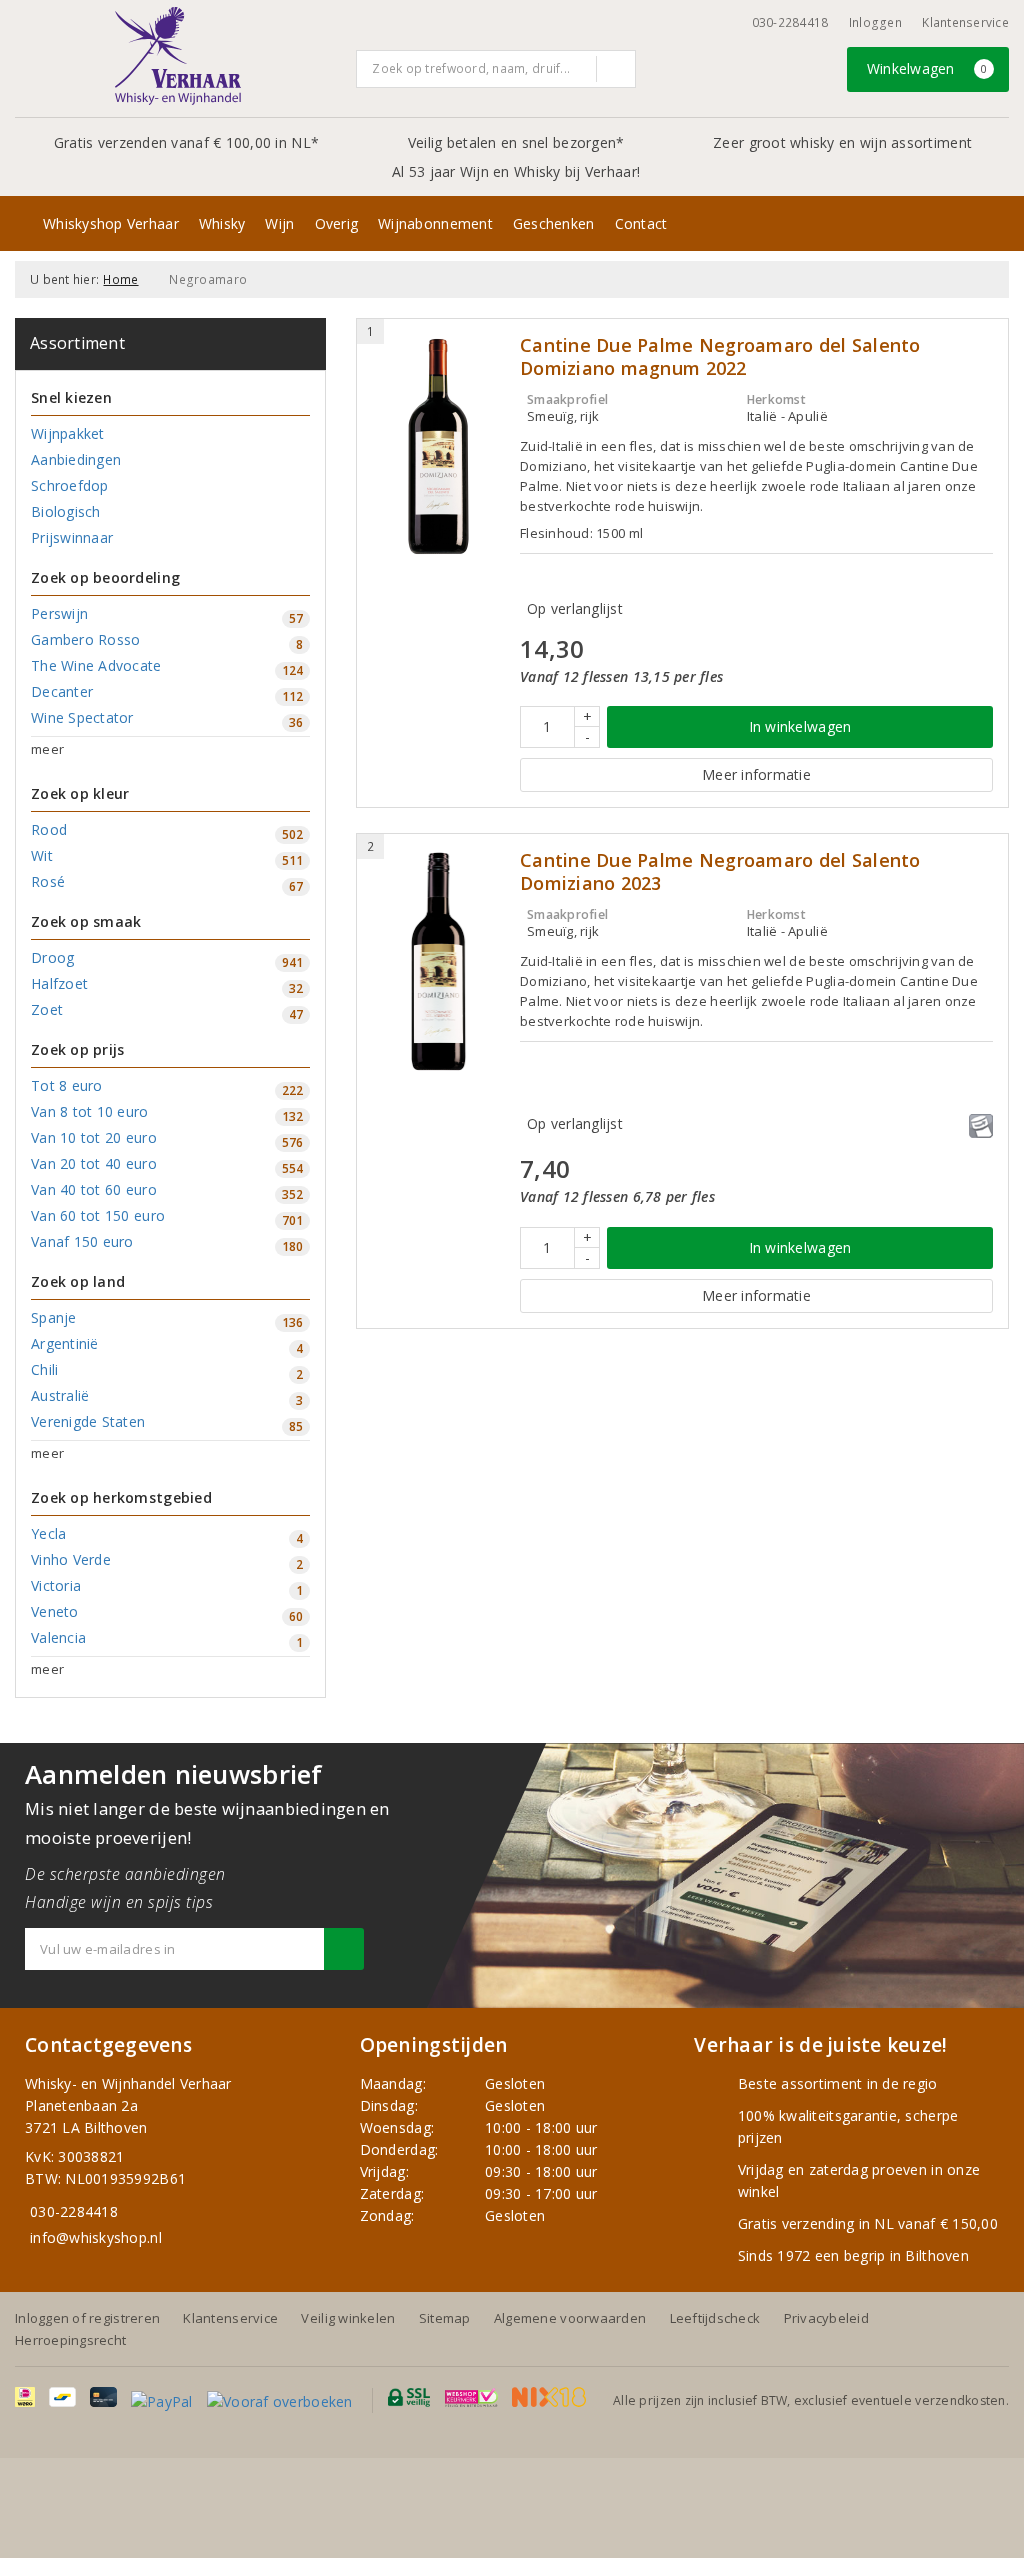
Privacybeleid (826, 2318)
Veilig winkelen (348, 2318)
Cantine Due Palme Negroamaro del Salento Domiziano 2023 (720, 872)
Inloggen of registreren (87, 2318)
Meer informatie (756, 774)
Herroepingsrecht (70, 2340)
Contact (641, 223)
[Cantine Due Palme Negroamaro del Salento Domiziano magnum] (438, 446)
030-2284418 (790, 22)
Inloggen (875, 22)
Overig (337, 223)
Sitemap (445, 2318)
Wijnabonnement (435, 223)
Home (120, 279)
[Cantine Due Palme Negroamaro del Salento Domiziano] (438, 961)
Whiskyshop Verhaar (111, 223)
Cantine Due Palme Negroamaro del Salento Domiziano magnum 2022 (720, 357)
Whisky (222, 223)
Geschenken (554, 223)
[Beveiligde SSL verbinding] (471, 2398)
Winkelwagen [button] (927, 68)
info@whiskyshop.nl (96, 2237)
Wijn (279, 223)
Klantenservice (965, 22)
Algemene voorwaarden (570, 2318)
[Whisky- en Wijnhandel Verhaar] (178, 56)
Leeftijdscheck (715, 2318)
